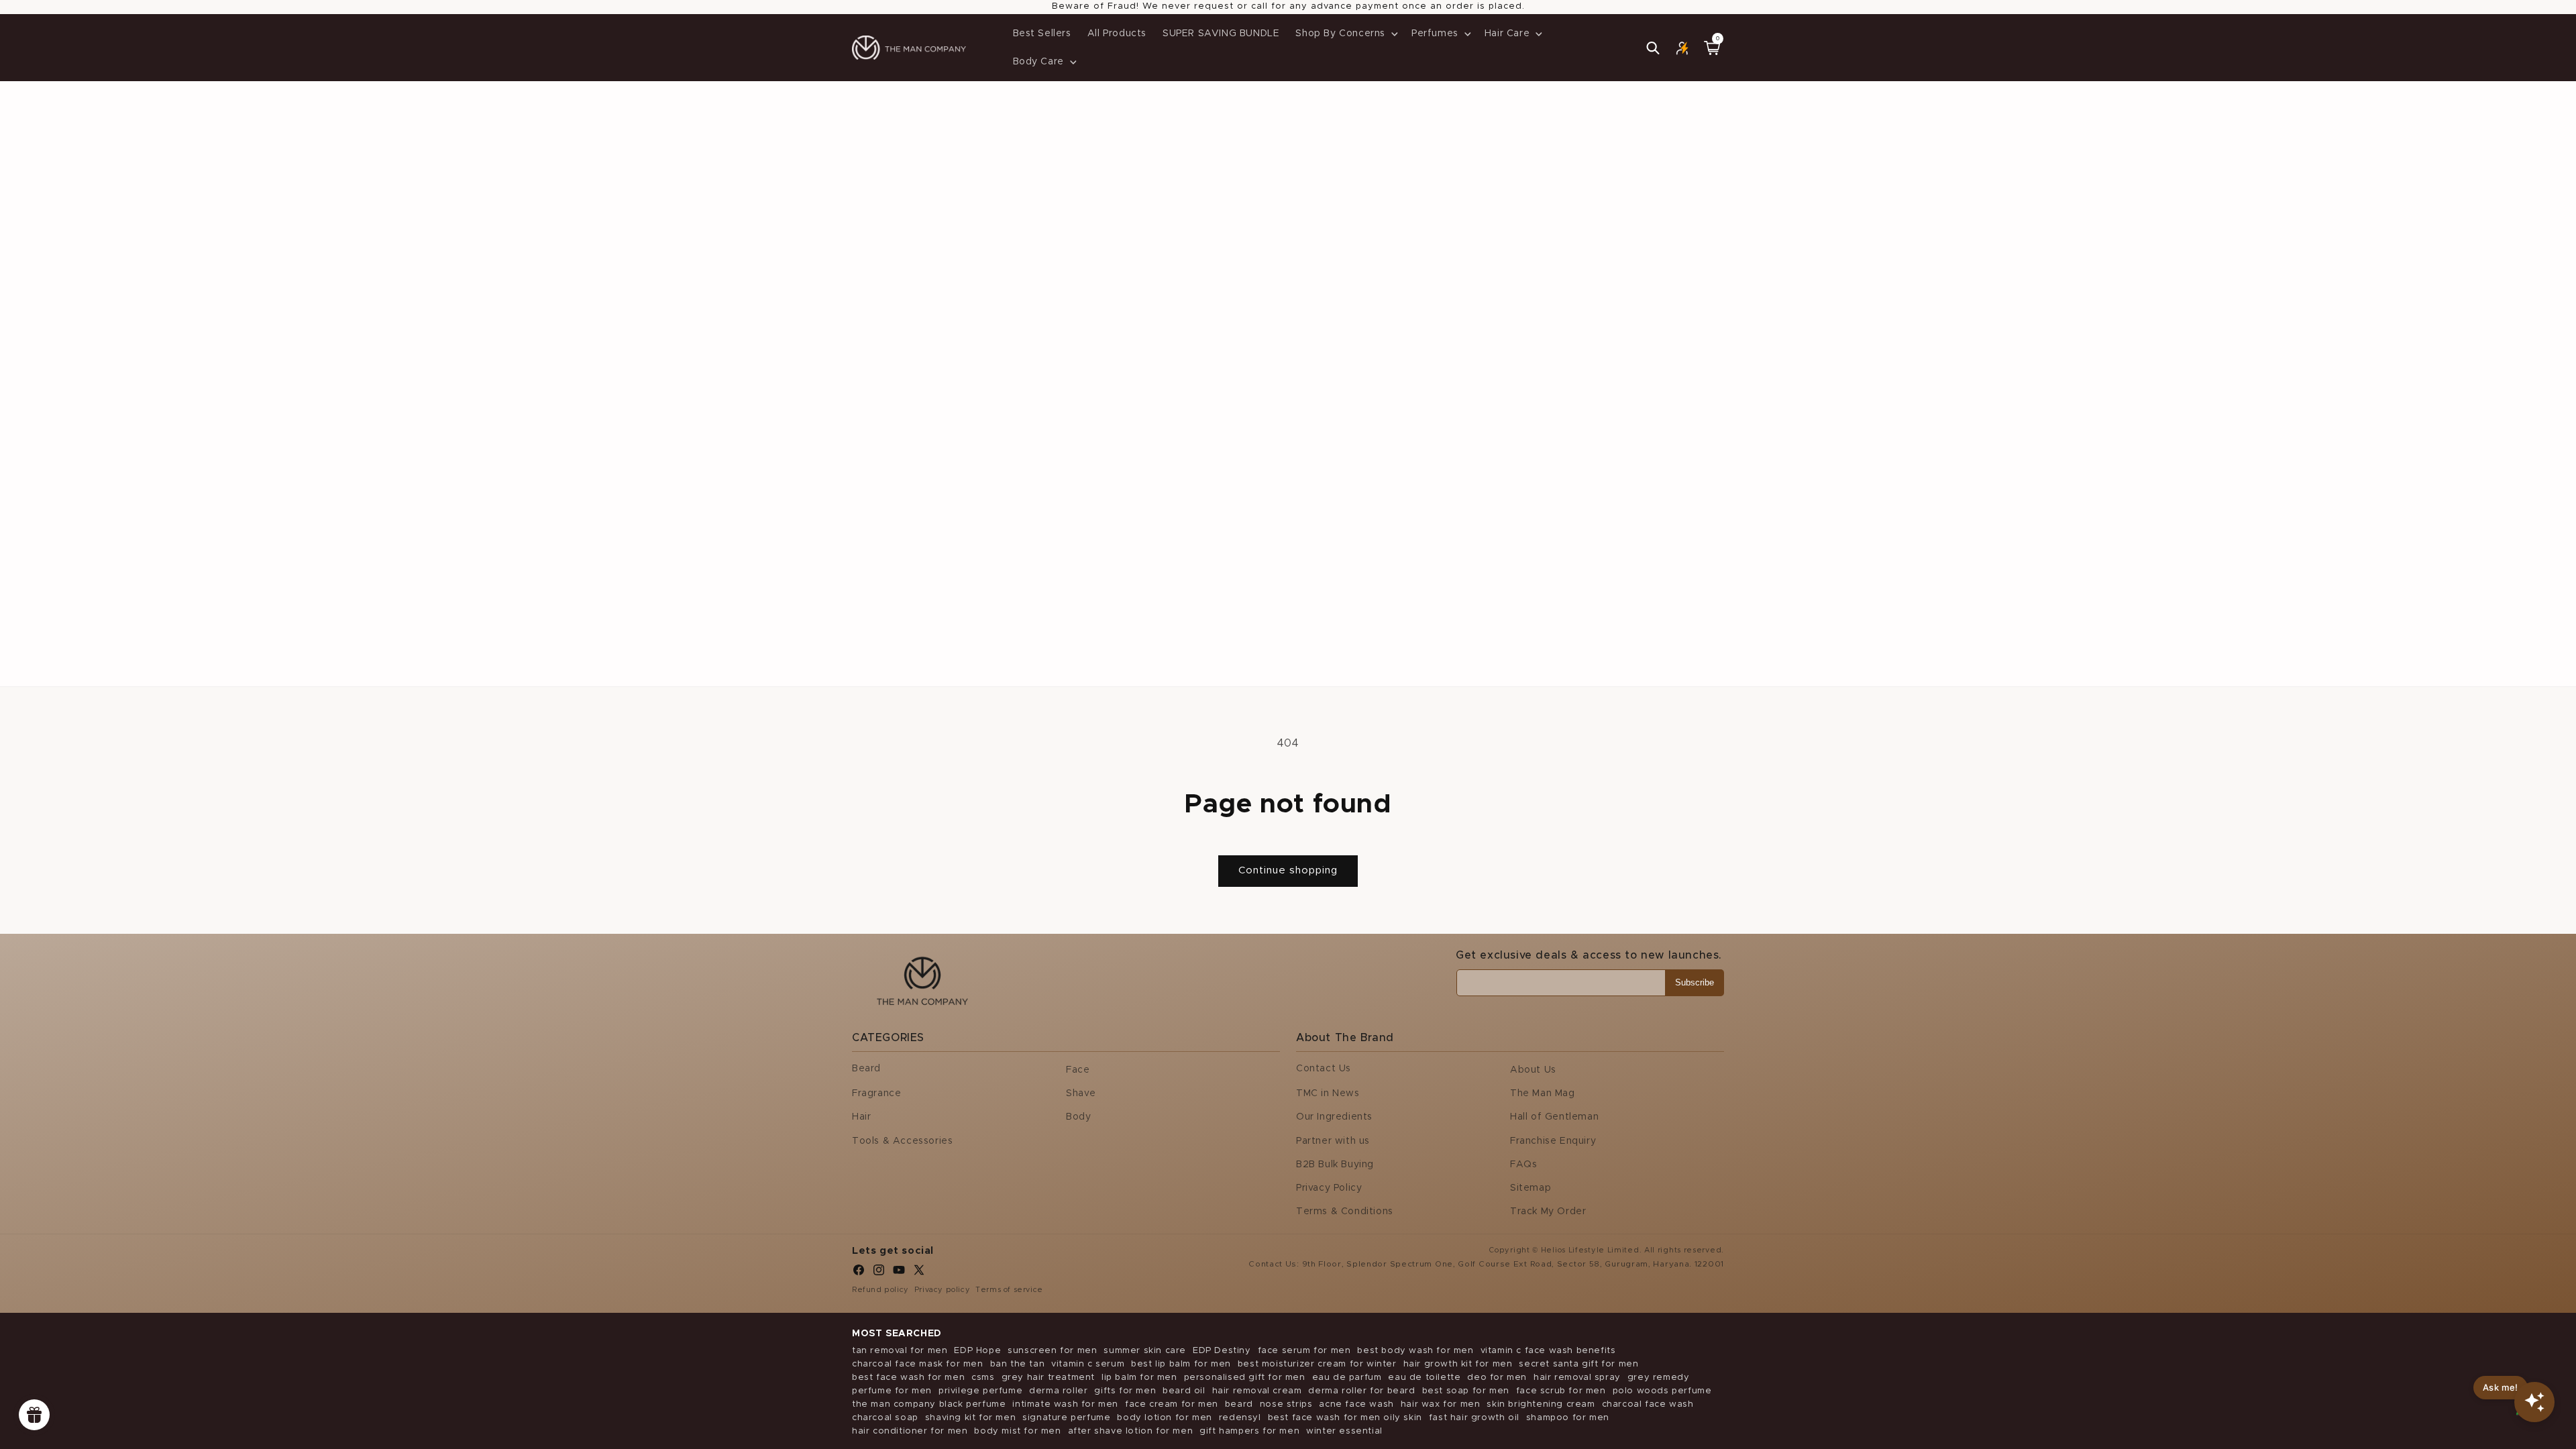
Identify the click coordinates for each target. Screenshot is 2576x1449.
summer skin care (1145, 1351)
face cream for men (1172, 1404)
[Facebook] (859, 1273)
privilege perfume (980, 1391)
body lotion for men (1164, 1418)
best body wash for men (1415, 1351)
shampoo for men (1568, 1418)
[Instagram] (879, 1273)
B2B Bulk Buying (1335, 1165)
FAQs (1523, 1165)
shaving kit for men (970, 1418)
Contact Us (1324, 1069)
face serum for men (1304, 1351)
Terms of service (1009, 1290)
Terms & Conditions (1345, 1212)
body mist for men (1017, 1431)
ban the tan (1018, 1364)
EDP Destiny (1222, 1351)
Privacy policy (942, 1290)
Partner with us (1333, 1141)
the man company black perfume (929, 1404)
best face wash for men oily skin (1345, 1418)
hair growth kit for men (1458, 1364)
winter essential (1344, 1431)
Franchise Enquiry (1553, 1141)
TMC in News (1328, 1093)
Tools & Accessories (902, 1141)
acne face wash (1356, 1404)
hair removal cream (1257, 1391)
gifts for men (1125, 1391)
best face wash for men (908, 1378)
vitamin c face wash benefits (1548, 1351)
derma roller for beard (1361, 1391)
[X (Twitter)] (919, 1273)
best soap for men (1466, 1391)
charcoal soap (885, 1418)
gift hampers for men (1249, 1431)
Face (1078, 1070)
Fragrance (876, 1093)
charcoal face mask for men (918, 1364)
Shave (1081, 1093)
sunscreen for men (1052, 1351)
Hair (861, 1117)
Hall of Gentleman (1554, 1117)
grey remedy (1659, 1378)
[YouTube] (899, 1273)
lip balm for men (1139, 1378)
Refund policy (880, 1290)
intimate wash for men (1065, 1404)
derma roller (1058, 1391)
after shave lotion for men (1131, 1431)
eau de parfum (1347, 1378)
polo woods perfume (1662, 1391)
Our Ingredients (1334, 1117)
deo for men (1497, 1378)
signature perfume (1066, 1418)
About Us (1533, 1070)
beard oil (1184, 1391)
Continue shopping (1288, 870)
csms (983, 1378)
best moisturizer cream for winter (1317, 1364)
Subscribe (1695, 982)
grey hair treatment (1048, 1378)
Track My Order (1548, 1212)
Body (1078, 1117)
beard (1239, 1404)
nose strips (1286, 1404)
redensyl (1240, 1418)
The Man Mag (1543, 1093)
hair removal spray (1577, 1378)
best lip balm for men (1181, 1364)
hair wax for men (1441, 1404)
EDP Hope (977, 1351)
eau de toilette (1424, 1378)
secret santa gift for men (1578, 1364)
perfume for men (892, 1391)
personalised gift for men (1245, 1378)
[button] (1345, 34)
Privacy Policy (1329, 1188)
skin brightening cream (1541, 1404)
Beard (866, 1069)
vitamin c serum (1088, 1364)
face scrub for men (1561, 1391)
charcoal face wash (1648, 1404)
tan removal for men (900, 1351)
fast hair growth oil (1474, 1418)
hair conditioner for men (910, 1431)
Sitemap (1531, 1188)
